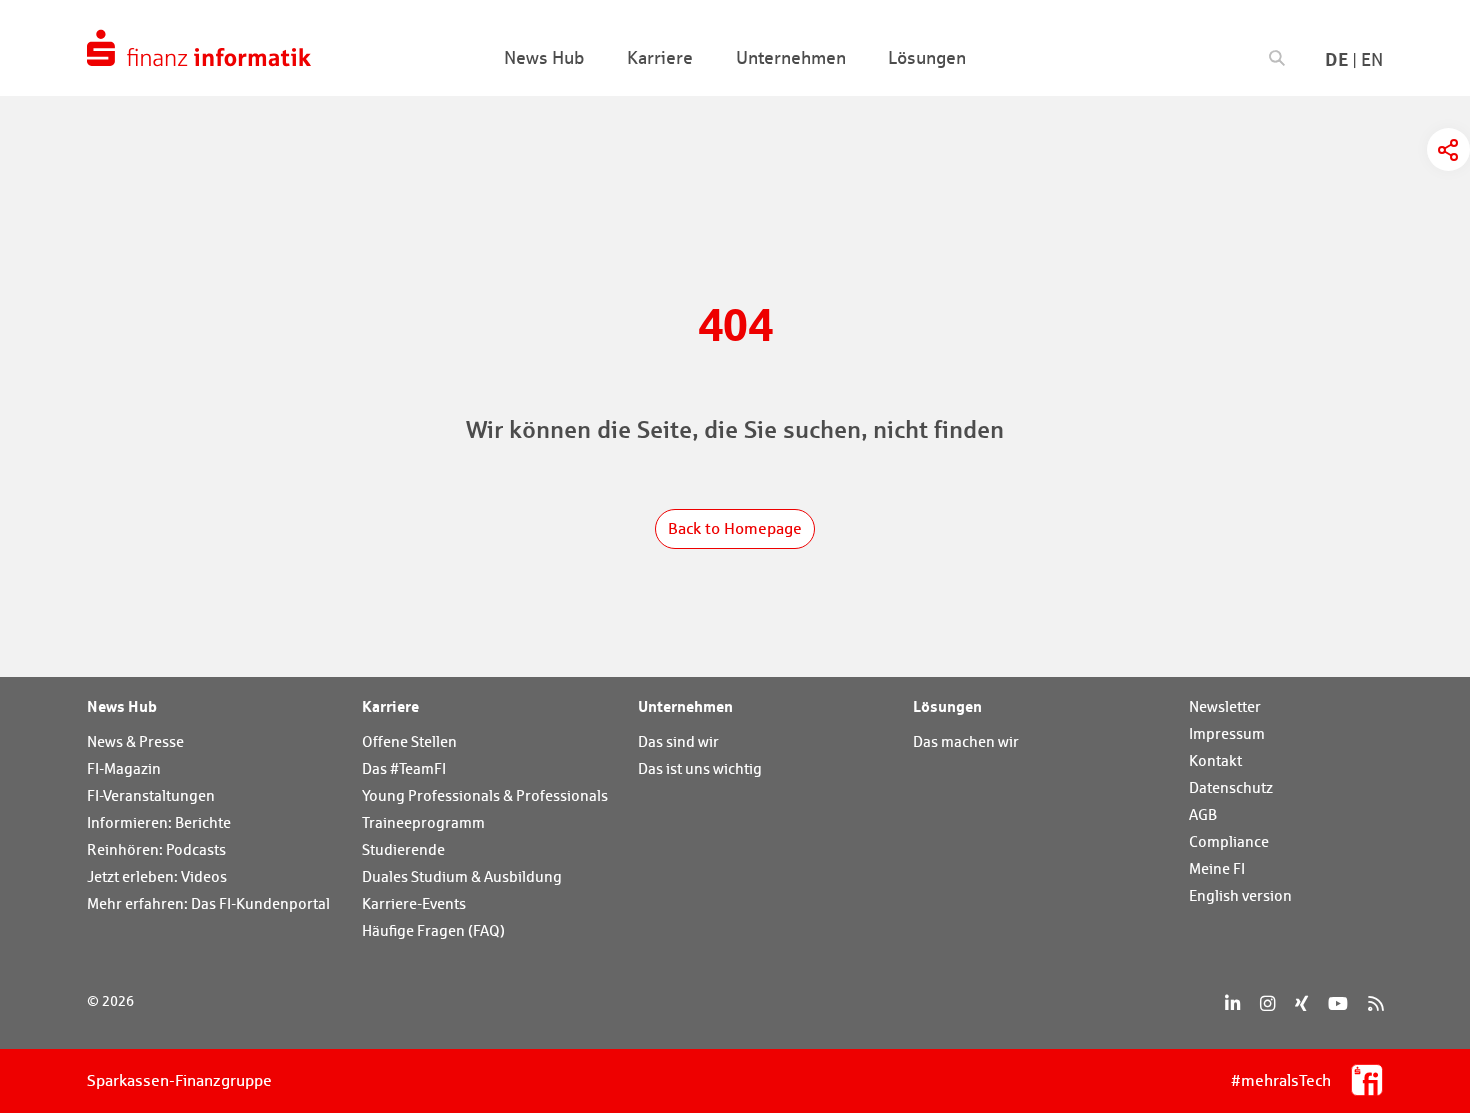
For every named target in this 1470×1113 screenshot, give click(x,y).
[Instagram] (1267, 1003)
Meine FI (1217, 868)
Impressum (1227, 733)
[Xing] (1301, 1003)
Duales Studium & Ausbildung (462, 876)
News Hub (122, 706)
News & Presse (135, 741)
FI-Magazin (124, 768)
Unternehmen (685, 706)
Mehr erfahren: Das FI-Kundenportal (208, 903)
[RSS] (1375, 1003)
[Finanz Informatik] (199, 48)
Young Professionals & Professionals (485, 795)
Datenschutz (1231, 787)
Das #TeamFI (404, 768)
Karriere (390, 706)
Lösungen (947, 706)
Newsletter (1225, 706)
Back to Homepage (735, 528)
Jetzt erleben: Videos (157, 876)
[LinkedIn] (1232, 1003)
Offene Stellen (409, 741)
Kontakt (1215, 760)
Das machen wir (966, 741)
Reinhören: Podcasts (156, 849)
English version (1240, 895)
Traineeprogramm (423, 822)
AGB (1203, 814)
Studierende (403, 849)
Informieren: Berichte (159, 822)
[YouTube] (1338, 1003)
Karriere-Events (414, 903)
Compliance (1229, 841)
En (1372, 59)
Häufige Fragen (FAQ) (433, 930)
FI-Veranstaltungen (151, 795)
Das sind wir (678, 741)
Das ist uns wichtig (700, 768)
